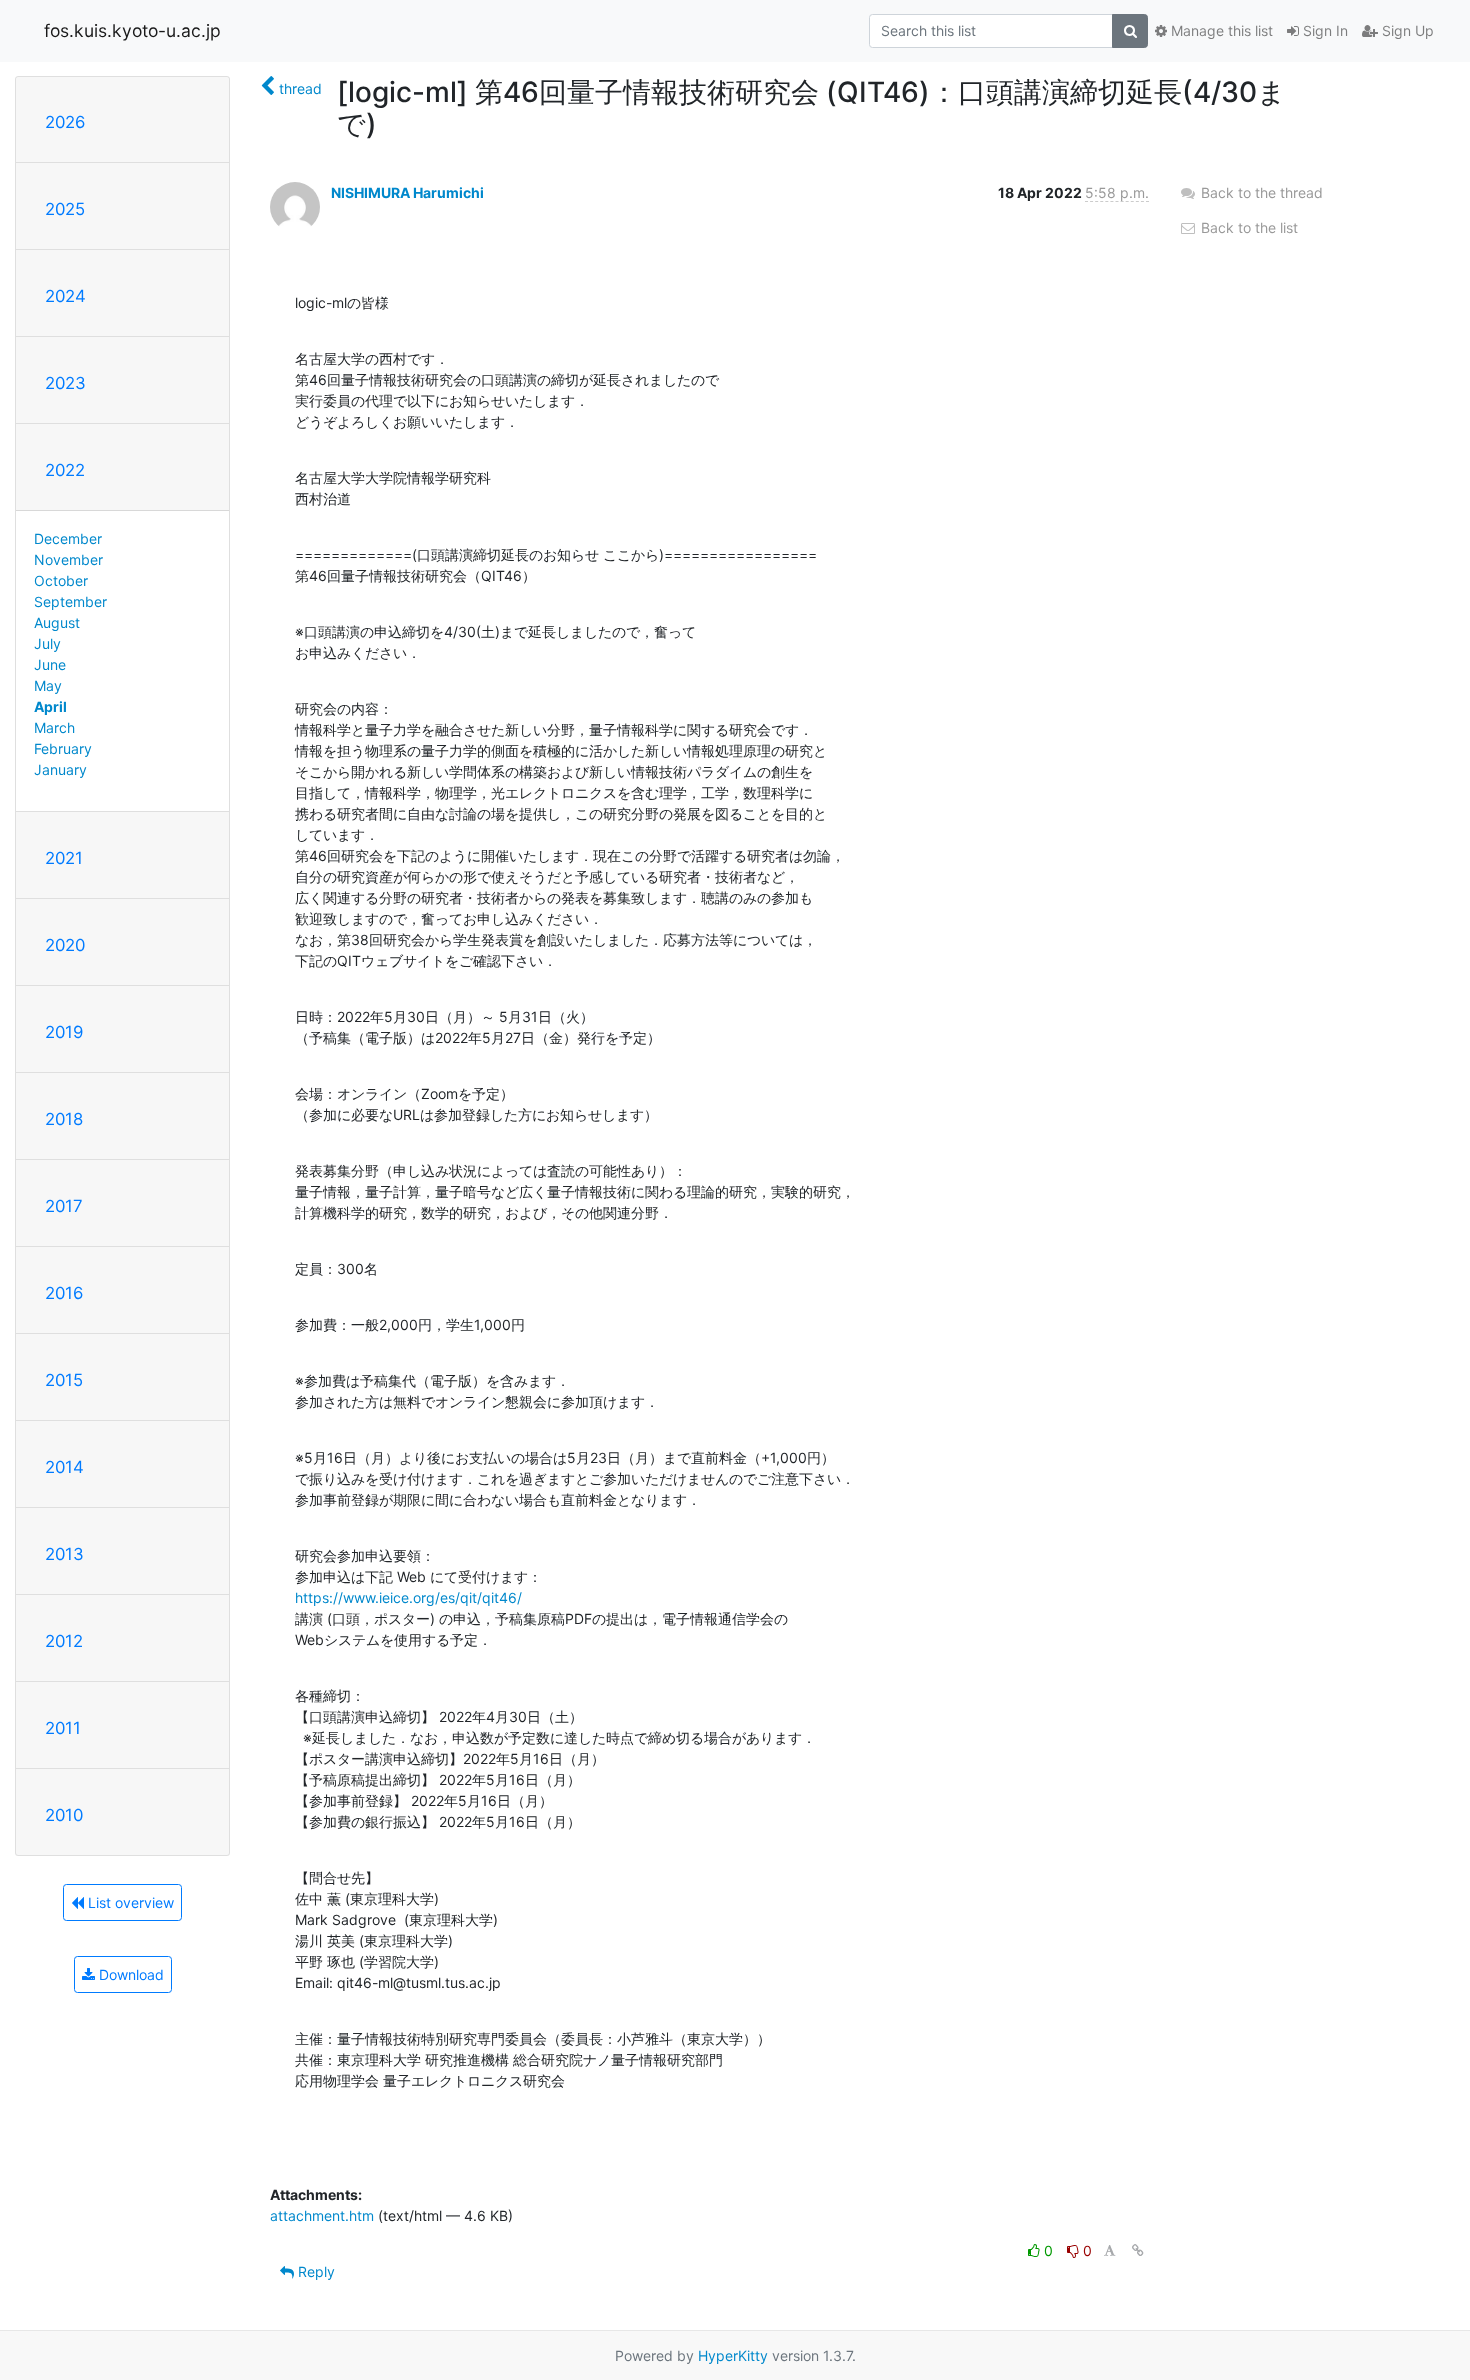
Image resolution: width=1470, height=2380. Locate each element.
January (60, 769)
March (54, 727)
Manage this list (1220, 30)
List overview (129, 1902)
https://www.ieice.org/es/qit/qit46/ (408, 1597)
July (47, 643)
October (61, 580)
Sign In (1323, 30)
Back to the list (1247, 227)
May (48, 685)
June (50, 664)
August (57, 622)
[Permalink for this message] (1138, 2250)
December (68, 538)
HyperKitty (733, 2355)
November (68, 559)
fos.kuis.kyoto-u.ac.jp (132, 30)
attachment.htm (322, 2215)
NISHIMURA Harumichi (407, 192)
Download (129, 1974)
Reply (314, 2271)
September (70, 601)
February (63, 748)
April (50, 706)
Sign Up (1406, 30)
